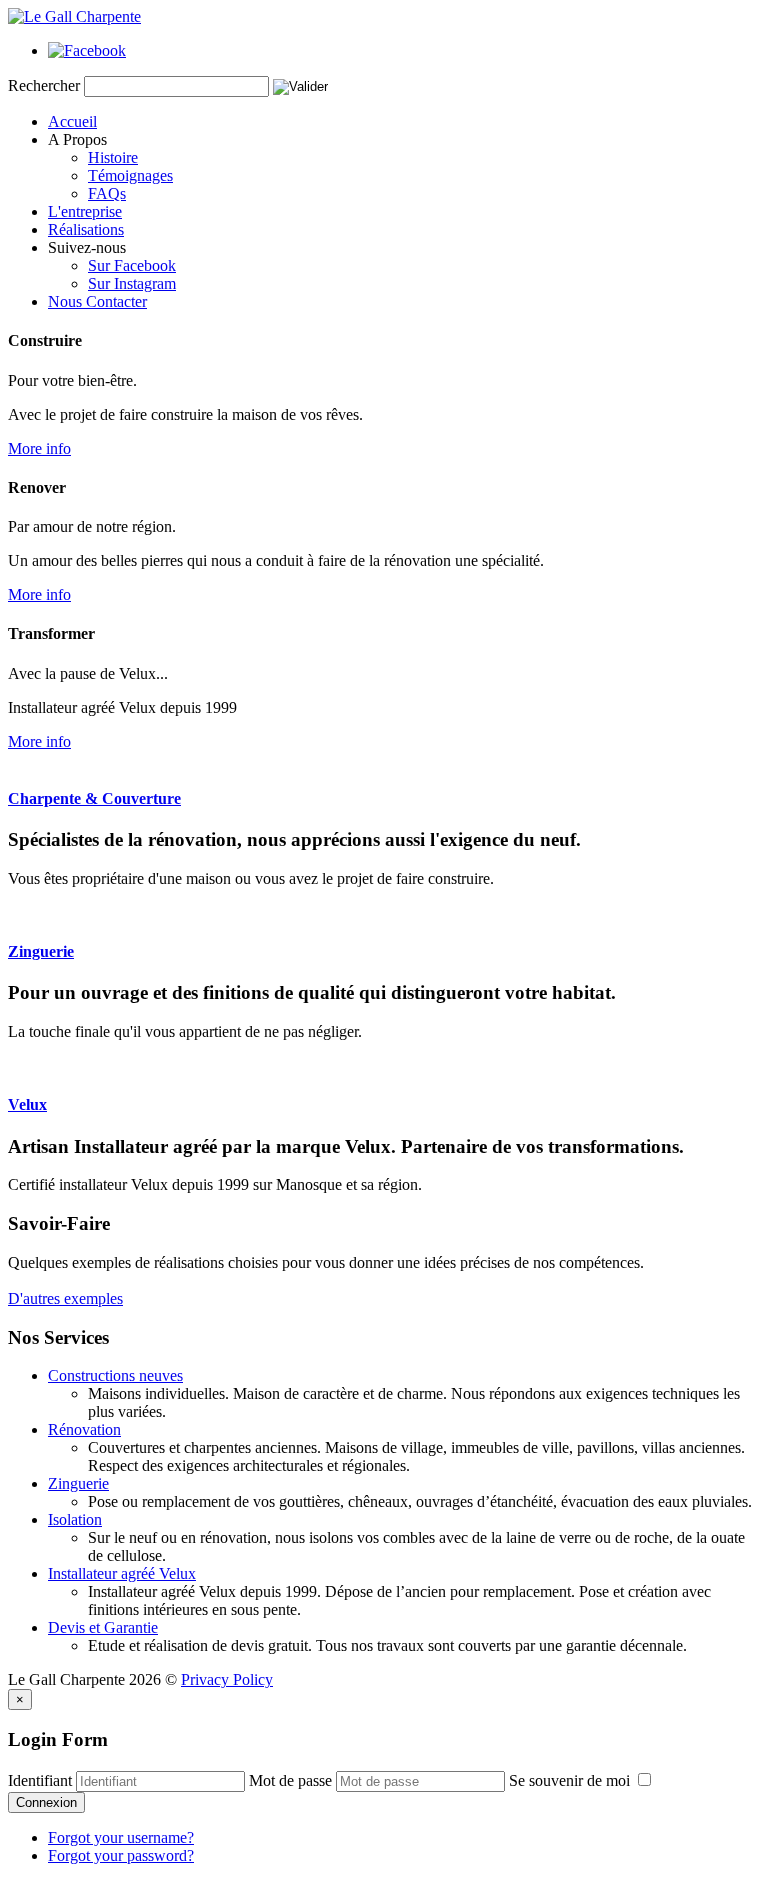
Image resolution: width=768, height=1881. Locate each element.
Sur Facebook (132, 265)
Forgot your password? (121, 1855)
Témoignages (130, 175)
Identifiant (40, 1780)
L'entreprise (85, 211)
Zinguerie (41, 951)
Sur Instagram (132, 283)
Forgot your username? (121, 1837)
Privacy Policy (227, 1679)
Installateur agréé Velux (122, 1573)
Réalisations (86, 229)
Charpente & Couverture (94, 798)
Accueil (72, 121)
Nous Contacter (97, 301)
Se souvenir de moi (571, 1780)
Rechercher (44, 85)
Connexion (46, 1802)
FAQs (107, 193)
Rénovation (84, 1429)
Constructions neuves (115, 1375)
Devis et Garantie (103, 1627)
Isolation (75, 1519)
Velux (27, 1104)
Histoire (113, 157)
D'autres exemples (65, 1298)
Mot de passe (290, 1780)
